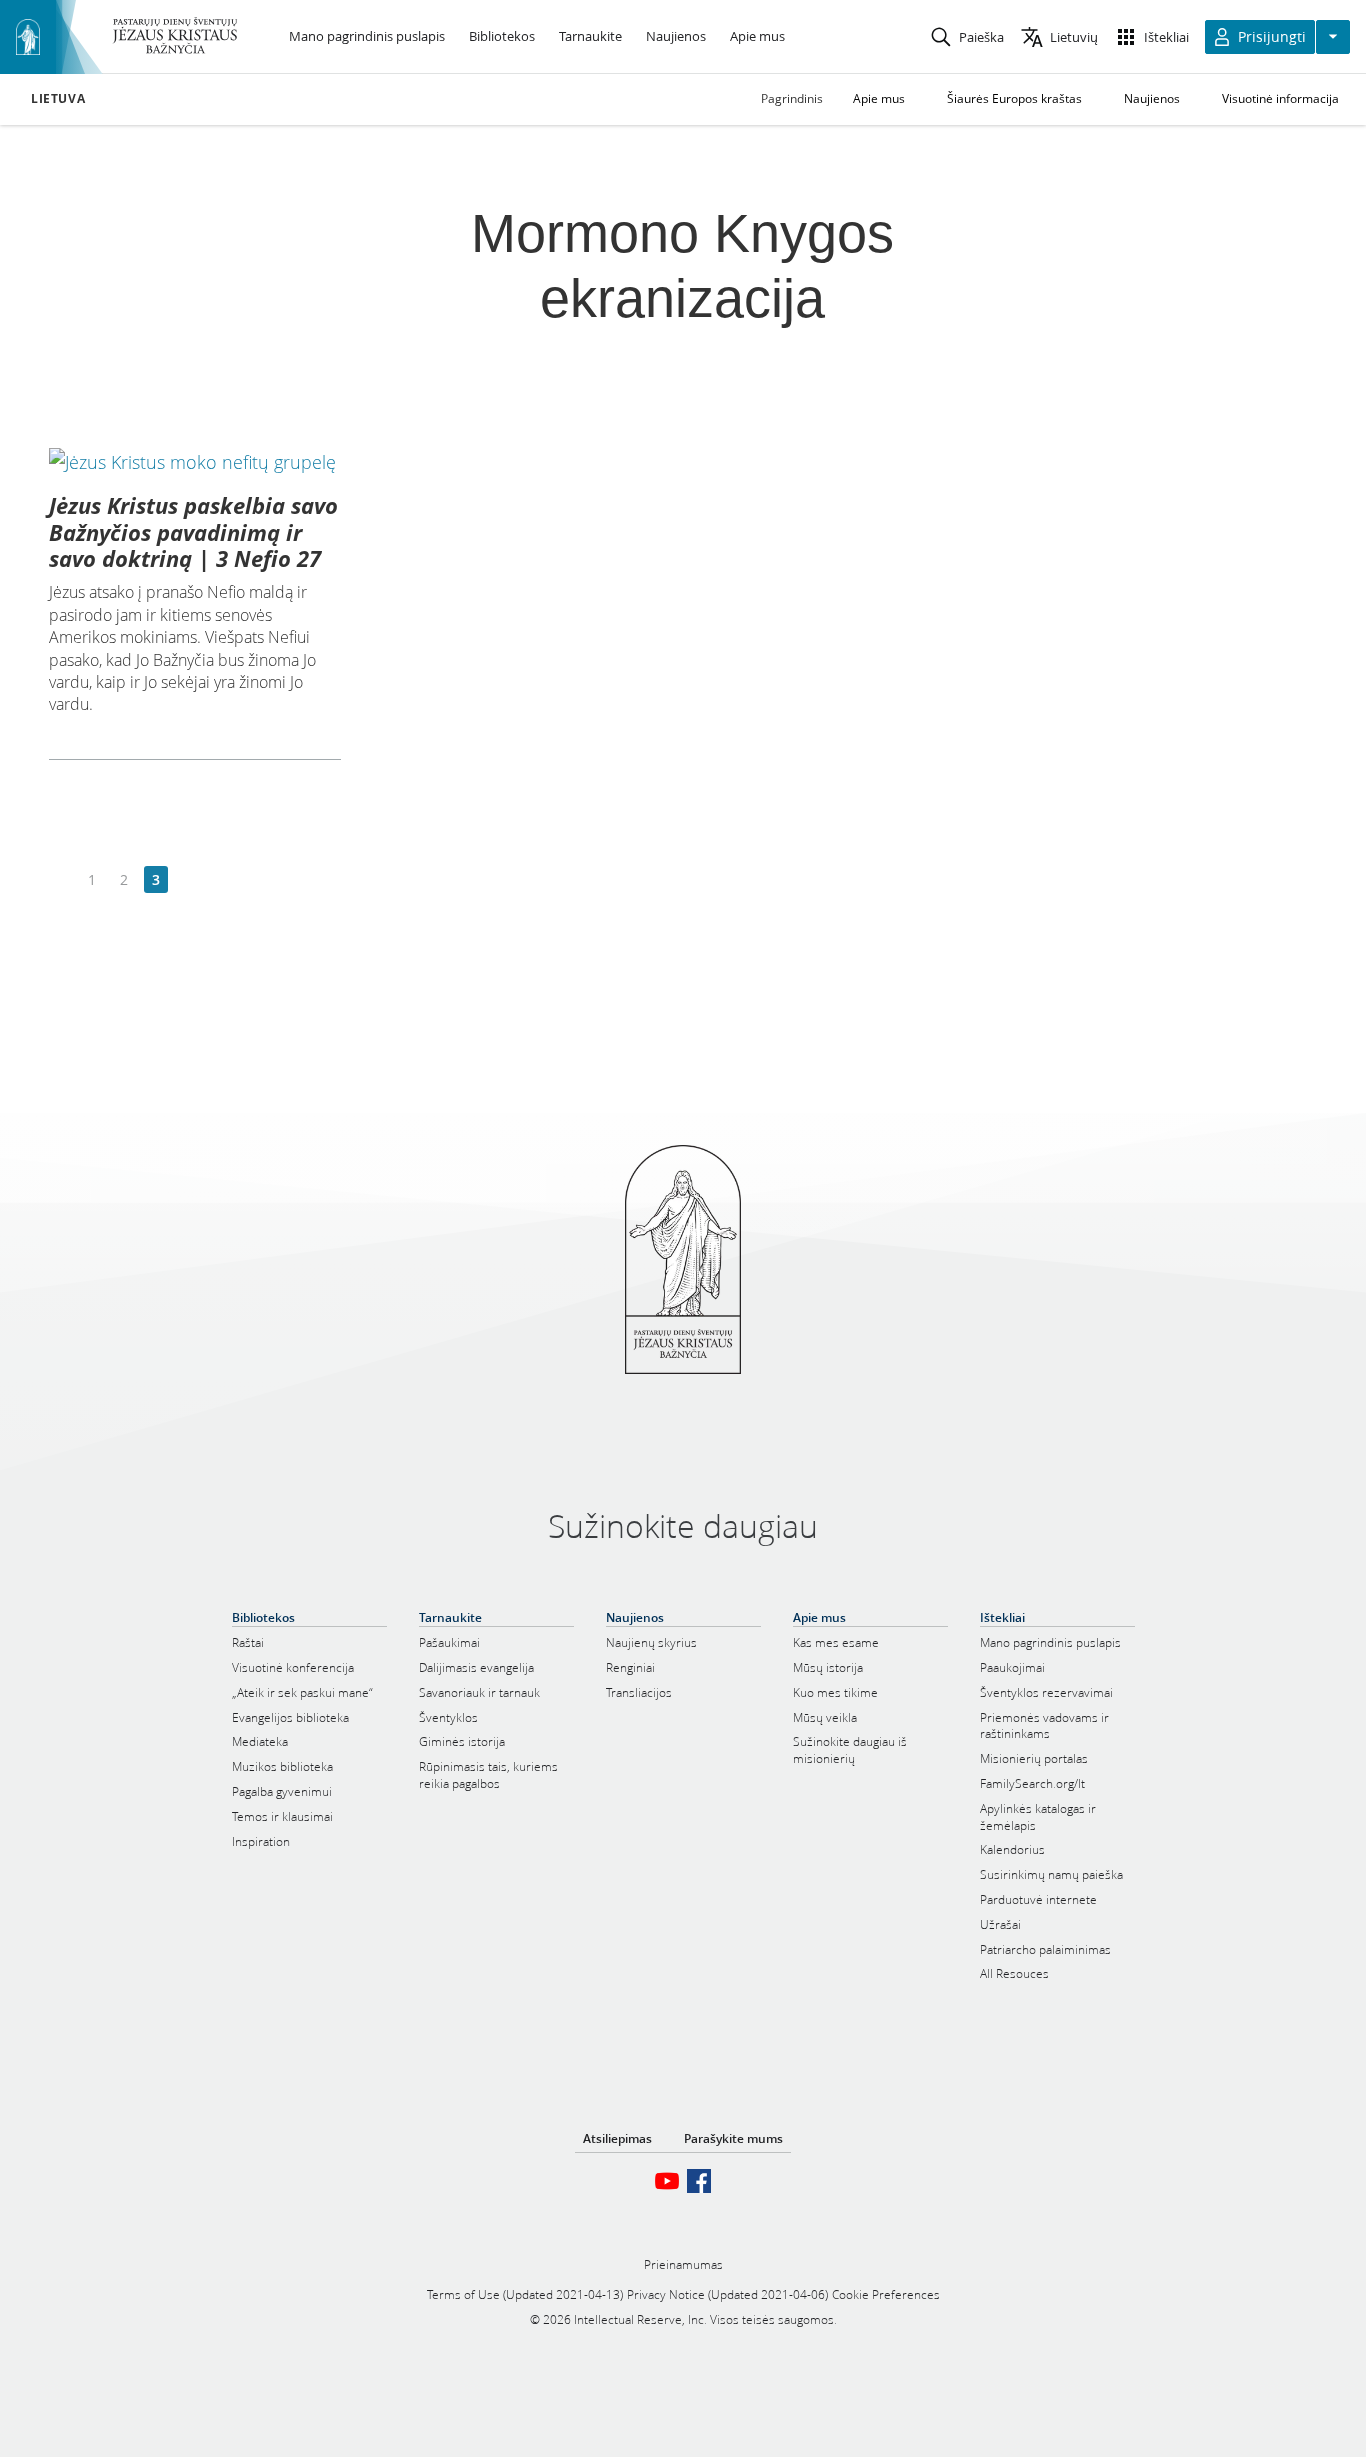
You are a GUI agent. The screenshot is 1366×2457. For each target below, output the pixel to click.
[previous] (60, 880)
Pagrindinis (792, 98)
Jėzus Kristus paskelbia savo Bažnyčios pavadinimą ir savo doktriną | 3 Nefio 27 (193, 531)
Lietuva (58, 99)
